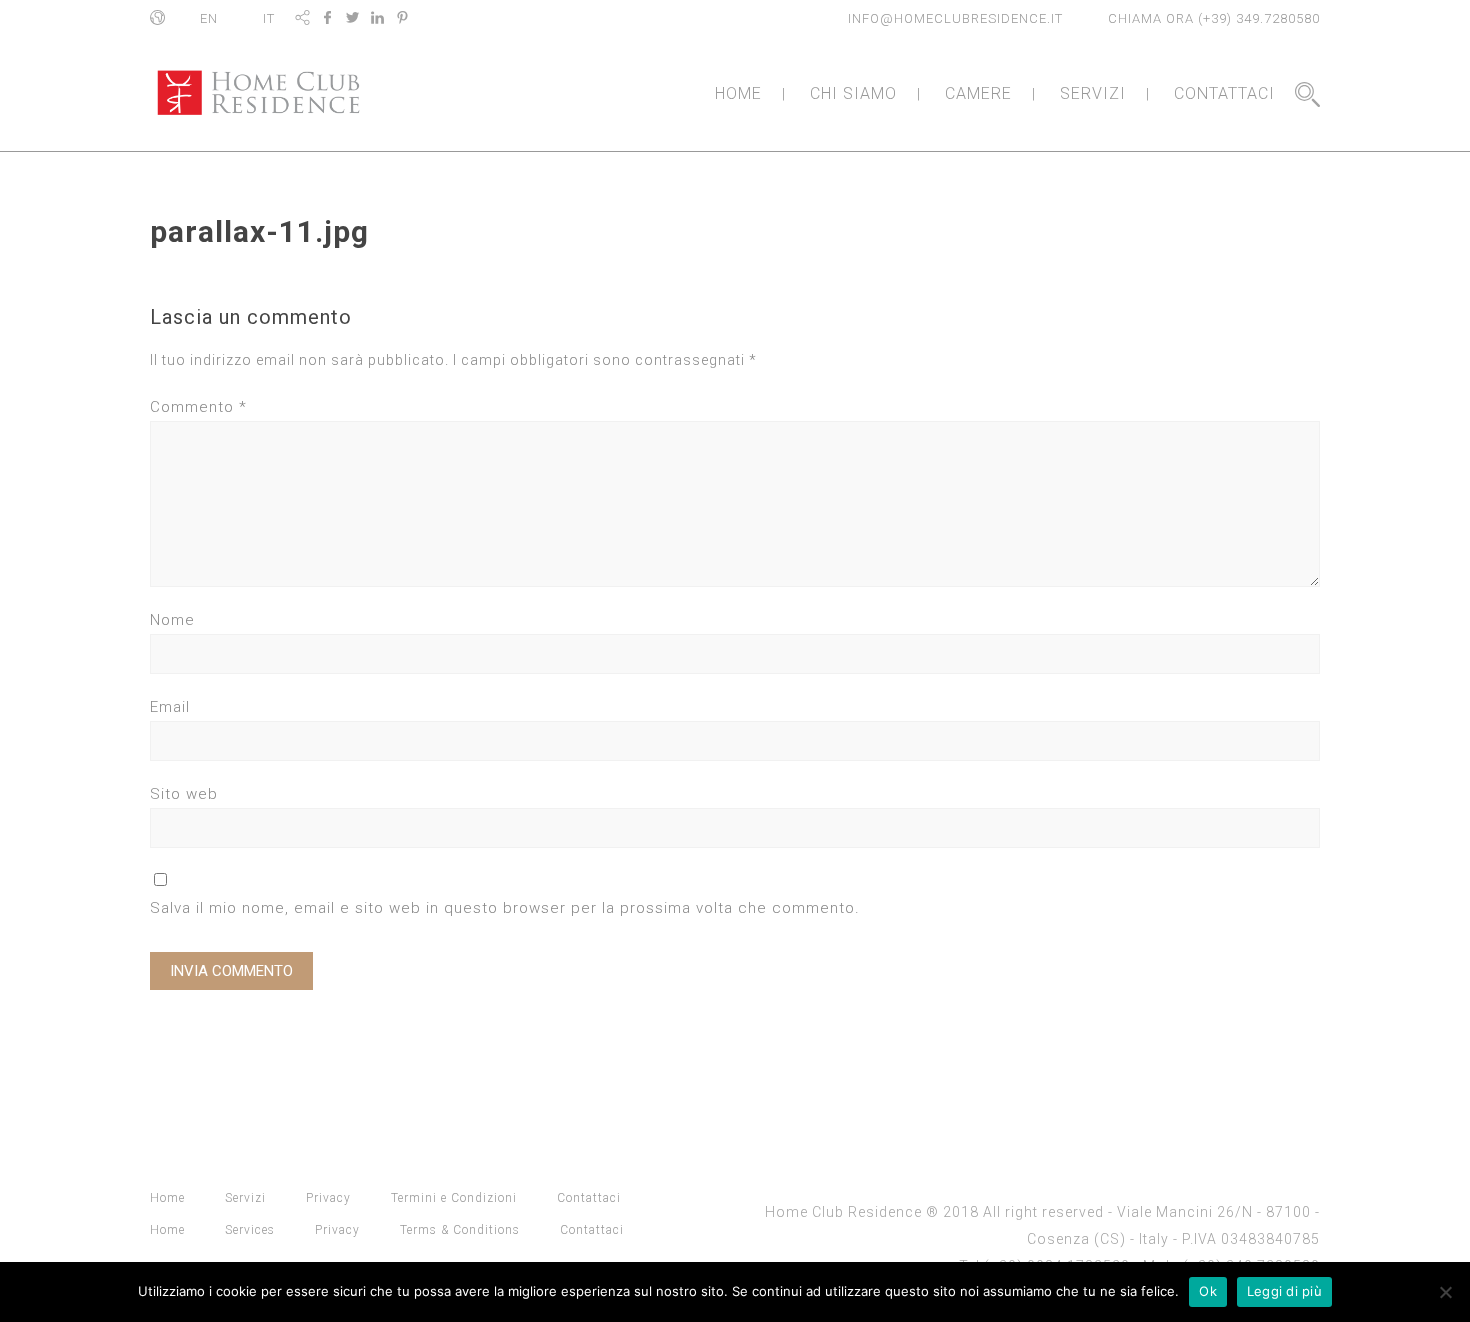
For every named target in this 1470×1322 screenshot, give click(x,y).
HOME (738, 93)
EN (209, 18)
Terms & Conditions (460, 1230)
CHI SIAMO (853, 93)
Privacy (328, 1198)
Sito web (184, 794)
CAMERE (978, 93)
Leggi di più (1284, 1291)
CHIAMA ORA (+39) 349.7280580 (1214, 18)
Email (170, 707)
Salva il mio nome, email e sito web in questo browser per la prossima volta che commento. (505, 908)
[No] (1445, 1292)
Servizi (245, 1198)
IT (269, 18)
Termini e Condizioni (454, 1198)
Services (250, 1230)
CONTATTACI (1224, 93)
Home (167, 1198)
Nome (172, 620)
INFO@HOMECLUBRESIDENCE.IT (955, 18)
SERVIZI (1093, 93)
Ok (1208, 1291)
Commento (198, 407)
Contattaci (589, 1198)
